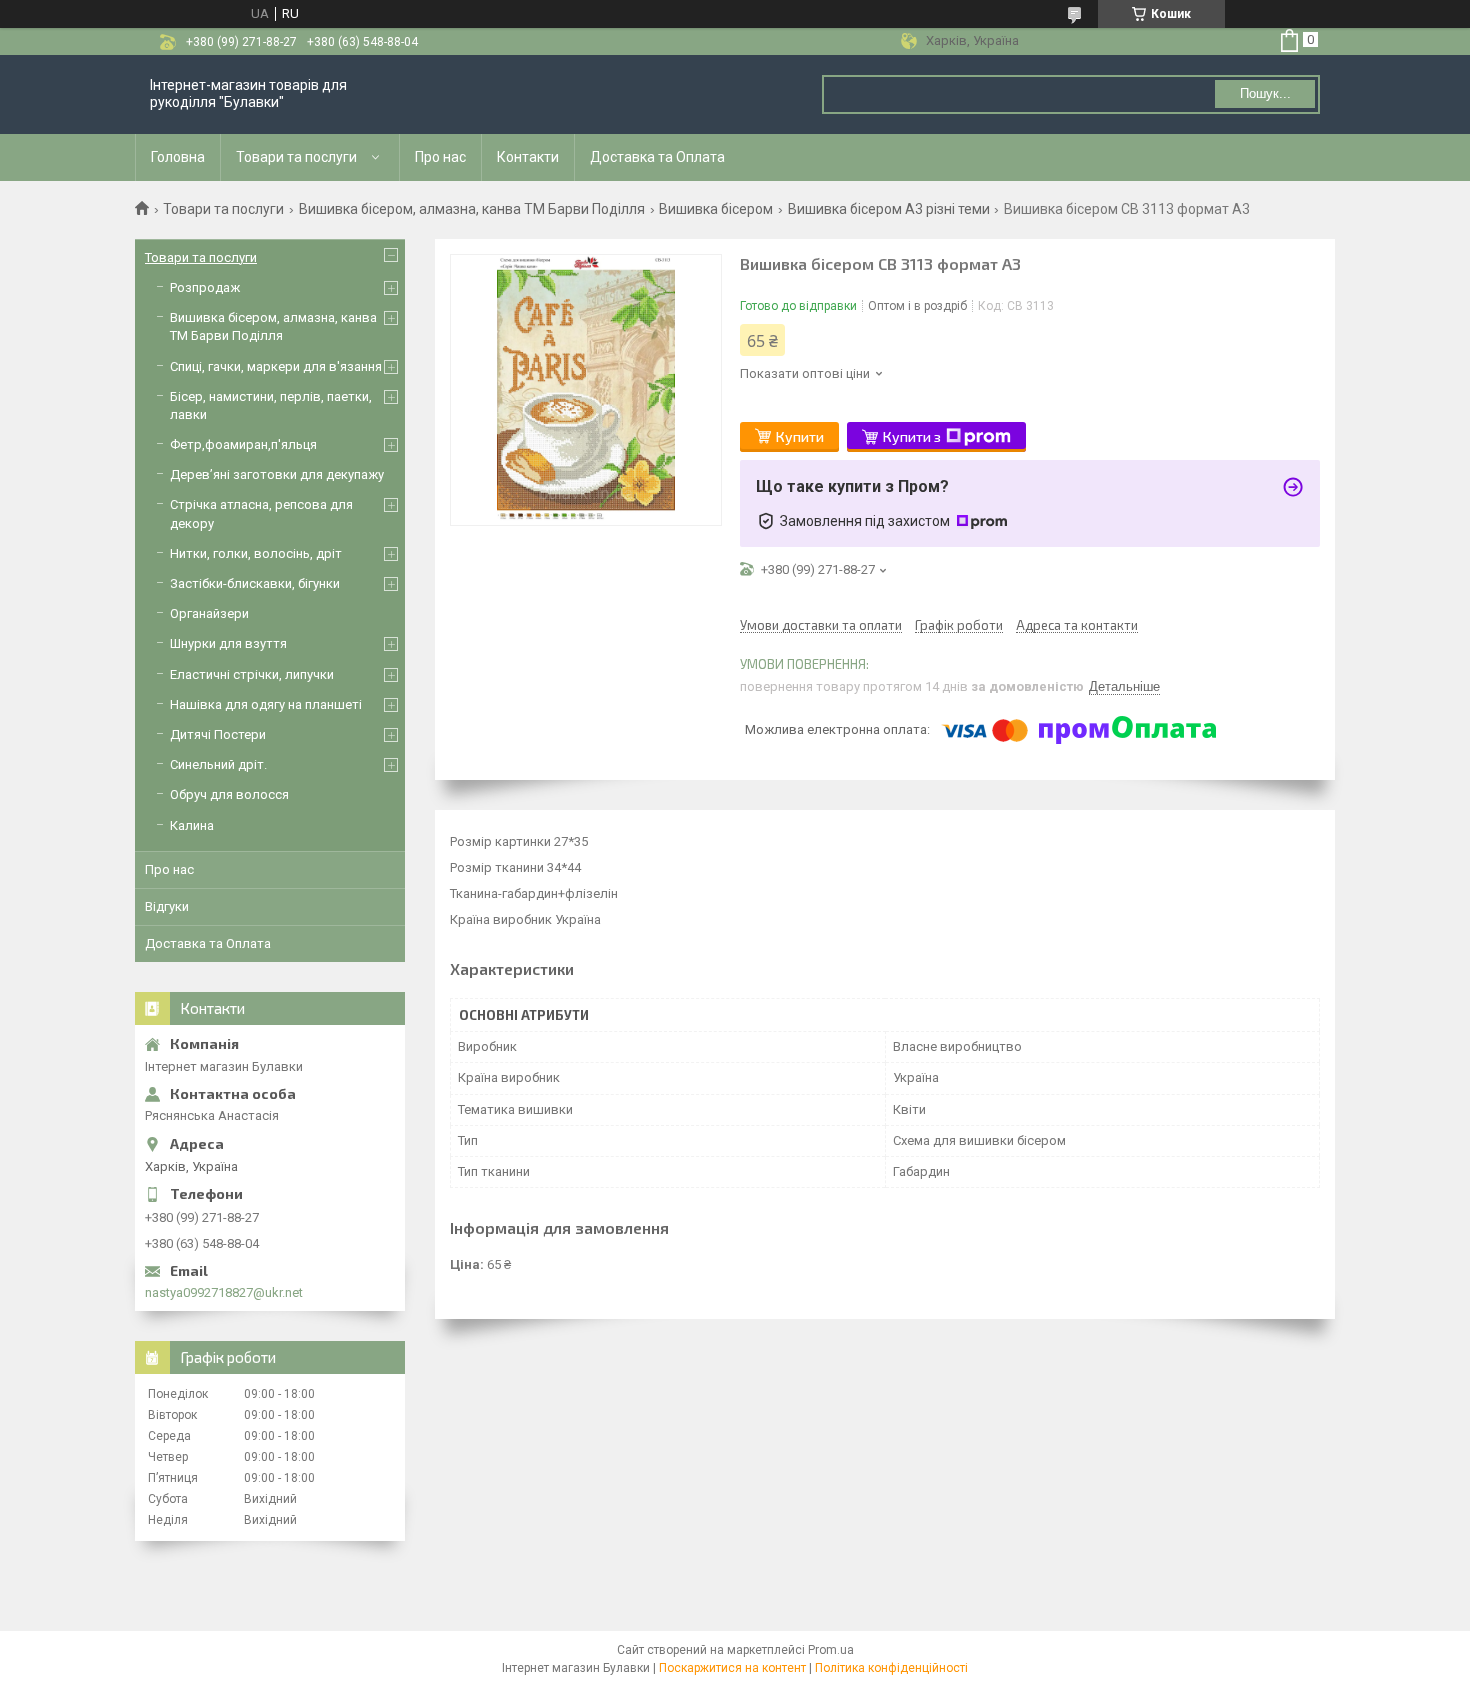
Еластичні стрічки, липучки (252, 674)
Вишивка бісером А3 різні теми (889, 209)
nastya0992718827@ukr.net (224, 1292)
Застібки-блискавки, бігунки (255, 583)
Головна (178, 157)
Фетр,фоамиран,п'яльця (243, 444)
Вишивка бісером (716, 209)
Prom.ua (831, 1650)
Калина (192, 825)
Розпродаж (205, 287)
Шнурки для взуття (228, 643)
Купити (800, 436)
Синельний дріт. (218, 764)
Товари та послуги (296, 157)
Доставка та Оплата (657, 157)
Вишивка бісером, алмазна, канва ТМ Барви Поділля (472, 209)
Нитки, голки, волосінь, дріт (256, 553)
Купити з (912, 436)
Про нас (440, 157)
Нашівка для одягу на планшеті (266, 704)
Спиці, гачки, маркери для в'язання (276, 366)
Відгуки (167, 906)
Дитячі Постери (218, 734)
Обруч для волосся (229, 794)
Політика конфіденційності (891, 1668)
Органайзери (209, 613)
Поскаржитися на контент (732, 1668)
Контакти (528, 157)
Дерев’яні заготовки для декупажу (277, 474)
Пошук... (1265, 93)
